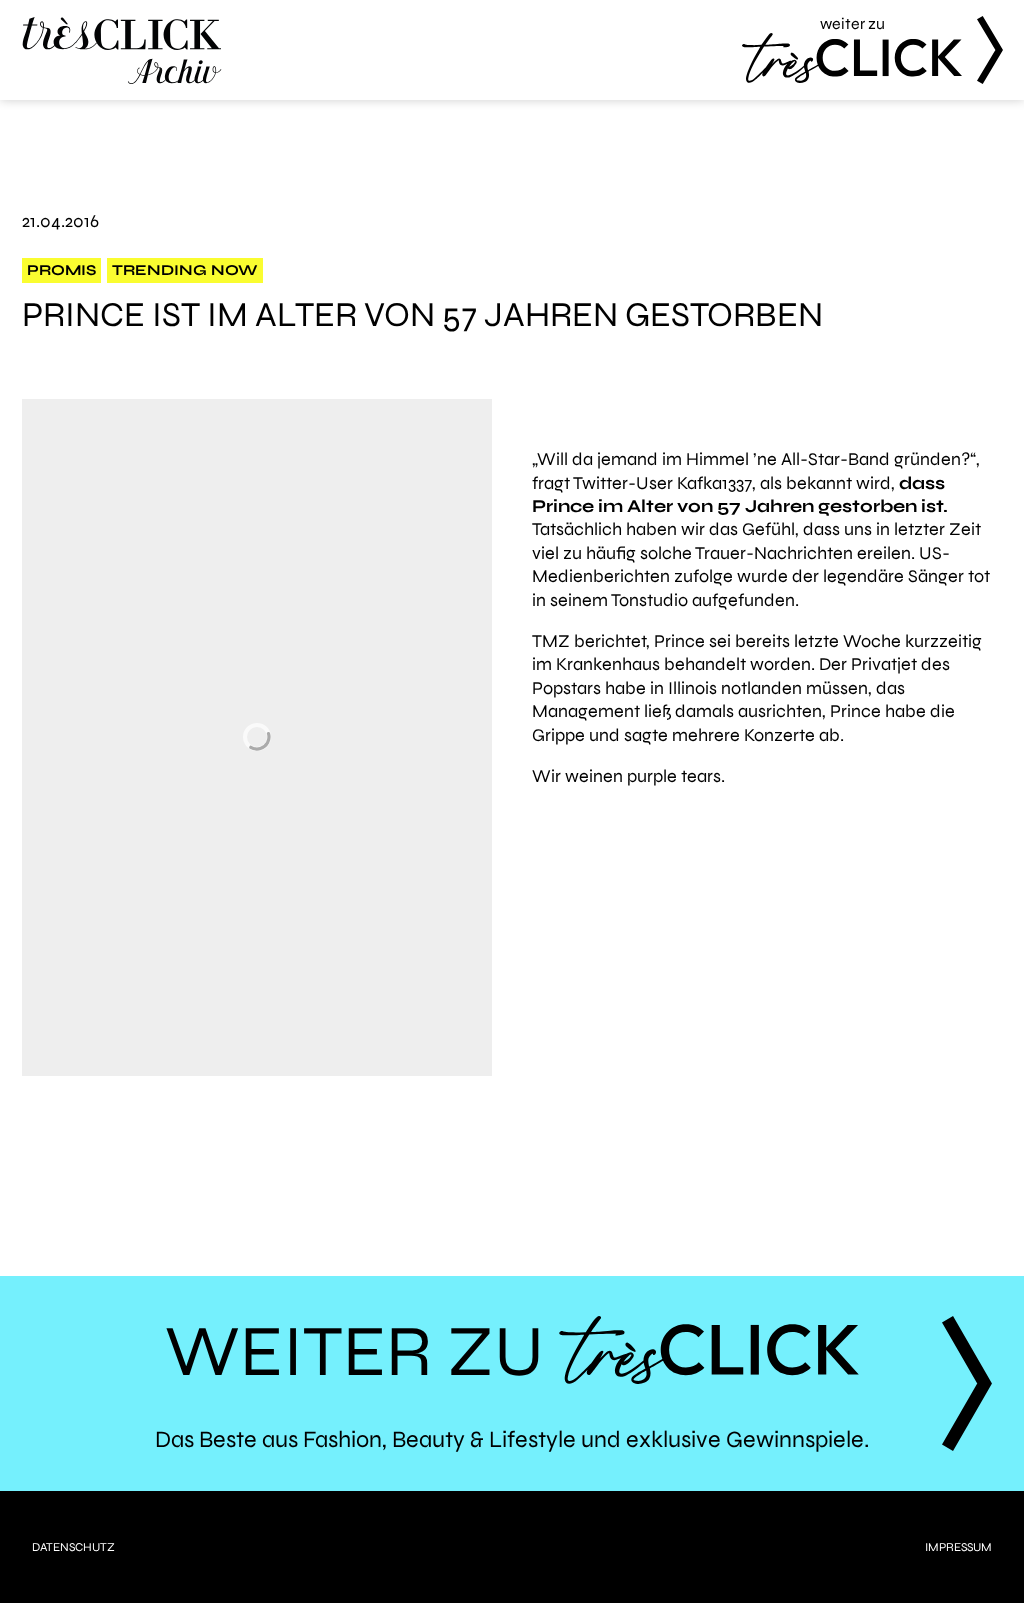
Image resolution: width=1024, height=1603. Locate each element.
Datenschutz (73, 1547)
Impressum (958, 1547)
